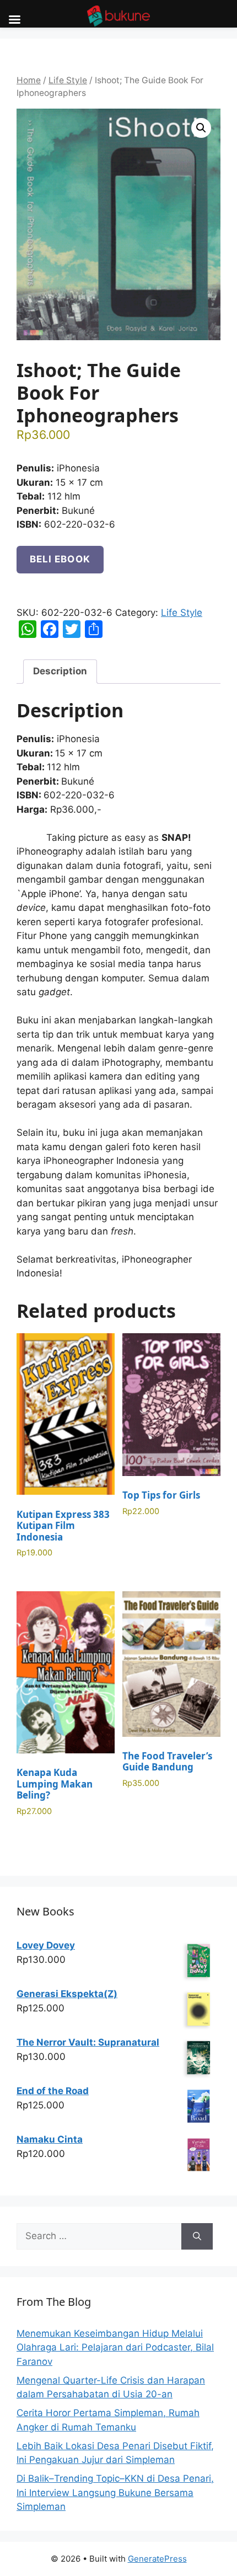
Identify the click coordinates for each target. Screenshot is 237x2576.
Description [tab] (60, 671)
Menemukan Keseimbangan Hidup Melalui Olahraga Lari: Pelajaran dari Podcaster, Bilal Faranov (115, 2347)
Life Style (68, 80)
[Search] (197, 2236)
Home (29, 80)
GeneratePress (157, 2559)
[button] (201, 128)
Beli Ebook (60, 559)
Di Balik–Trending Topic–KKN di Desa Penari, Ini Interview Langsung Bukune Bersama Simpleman (115, 2492)
